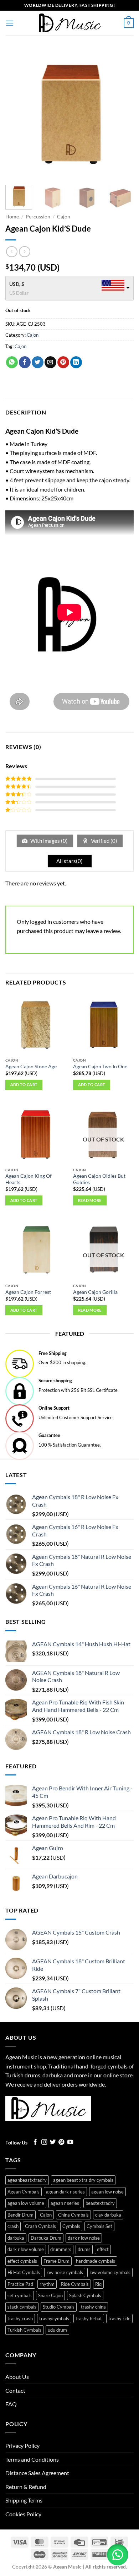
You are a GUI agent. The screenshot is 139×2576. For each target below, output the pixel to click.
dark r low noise (84, 2238)
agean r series (65, 2203)
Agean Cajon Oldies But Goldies (99, 1179)
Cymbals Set (99, 2226)
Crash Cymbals (40, 2226)
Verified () (104, 841)
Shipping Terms (24, 2500)
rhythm (47, 2284)
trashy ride (119, 2319)
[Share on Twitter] (38, 362)
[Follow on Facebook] (35, 2142)
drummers (61, 2249)
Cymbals (71, 2226)
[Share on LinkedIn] (76, 362)
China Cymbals (73, 2215)
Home (12, 217)
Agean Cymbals (24, 2192)
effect (103, 2249)
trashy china (93, 2307)
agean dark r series (65, 2192)
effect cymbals (22, 2261)
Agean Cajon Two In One (100, 1067)
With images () (48, 841)
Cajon (64, 217)
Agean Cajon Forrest (28, 1292)
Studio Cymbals (59, 2307)
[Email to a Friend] (50, 362)
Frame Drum (56, 2261)
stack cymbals (22, 2307)
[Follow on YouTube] (70, 2142)
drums (84, 2249)
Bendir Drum (20, 2215)
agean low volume (26, 2203)
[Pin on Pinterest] (63, 362)
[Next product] (12, 252)
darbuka (16, 2238)
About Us (17, 2377)
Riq (98, 2284)
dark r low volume (26, 2249)
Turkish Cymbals (24, 2330)
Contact (15, 2390)
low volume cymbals (110, 2272)
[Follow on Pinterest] (61, 2142)
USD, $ (17, 284)
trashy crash (20, 2319)
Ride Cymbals (75, 2284)
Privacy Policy (22, 2445)
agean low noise (107, 2192)
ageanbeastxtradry (27, 2180)
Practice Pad (20, 2284)
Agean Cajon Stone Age (31, 1067)
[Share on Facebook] (25, 362)
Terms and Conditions (32, 2459)
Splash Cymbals (85, 2295)
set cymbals (20, 2295)
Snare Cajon (50, 2295)
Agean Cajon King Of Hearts (29, 1179)
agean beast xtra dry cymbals (83, 2180)
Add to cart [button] (24, 1084)
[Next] (122, 114)
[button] (10, 23)
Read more (90, 1200)
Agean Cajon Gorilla (95, 1292)
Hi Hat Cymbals (24, 2272)
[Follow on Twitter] (53, 2142)
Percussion (38, 217)
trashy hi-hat (89, 2319)
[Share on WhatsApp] (12, 362)
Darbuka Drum (46, 2238)
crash (13, 2226)
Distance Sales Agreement (37, 2473)
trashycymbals (54, 2319)
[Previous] (17, 114)
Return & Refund (26, 2487)
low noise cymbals (65, 2272)
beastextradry (100, 2203)
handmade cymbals (96, 2261)
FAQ (11, 2404)
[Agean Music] (69, 23)
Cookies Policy (23, 2514)
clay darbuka (108, 2215)
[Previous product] (24, 252)
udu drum (57, 2330)
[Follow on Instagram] (44, 2142)
